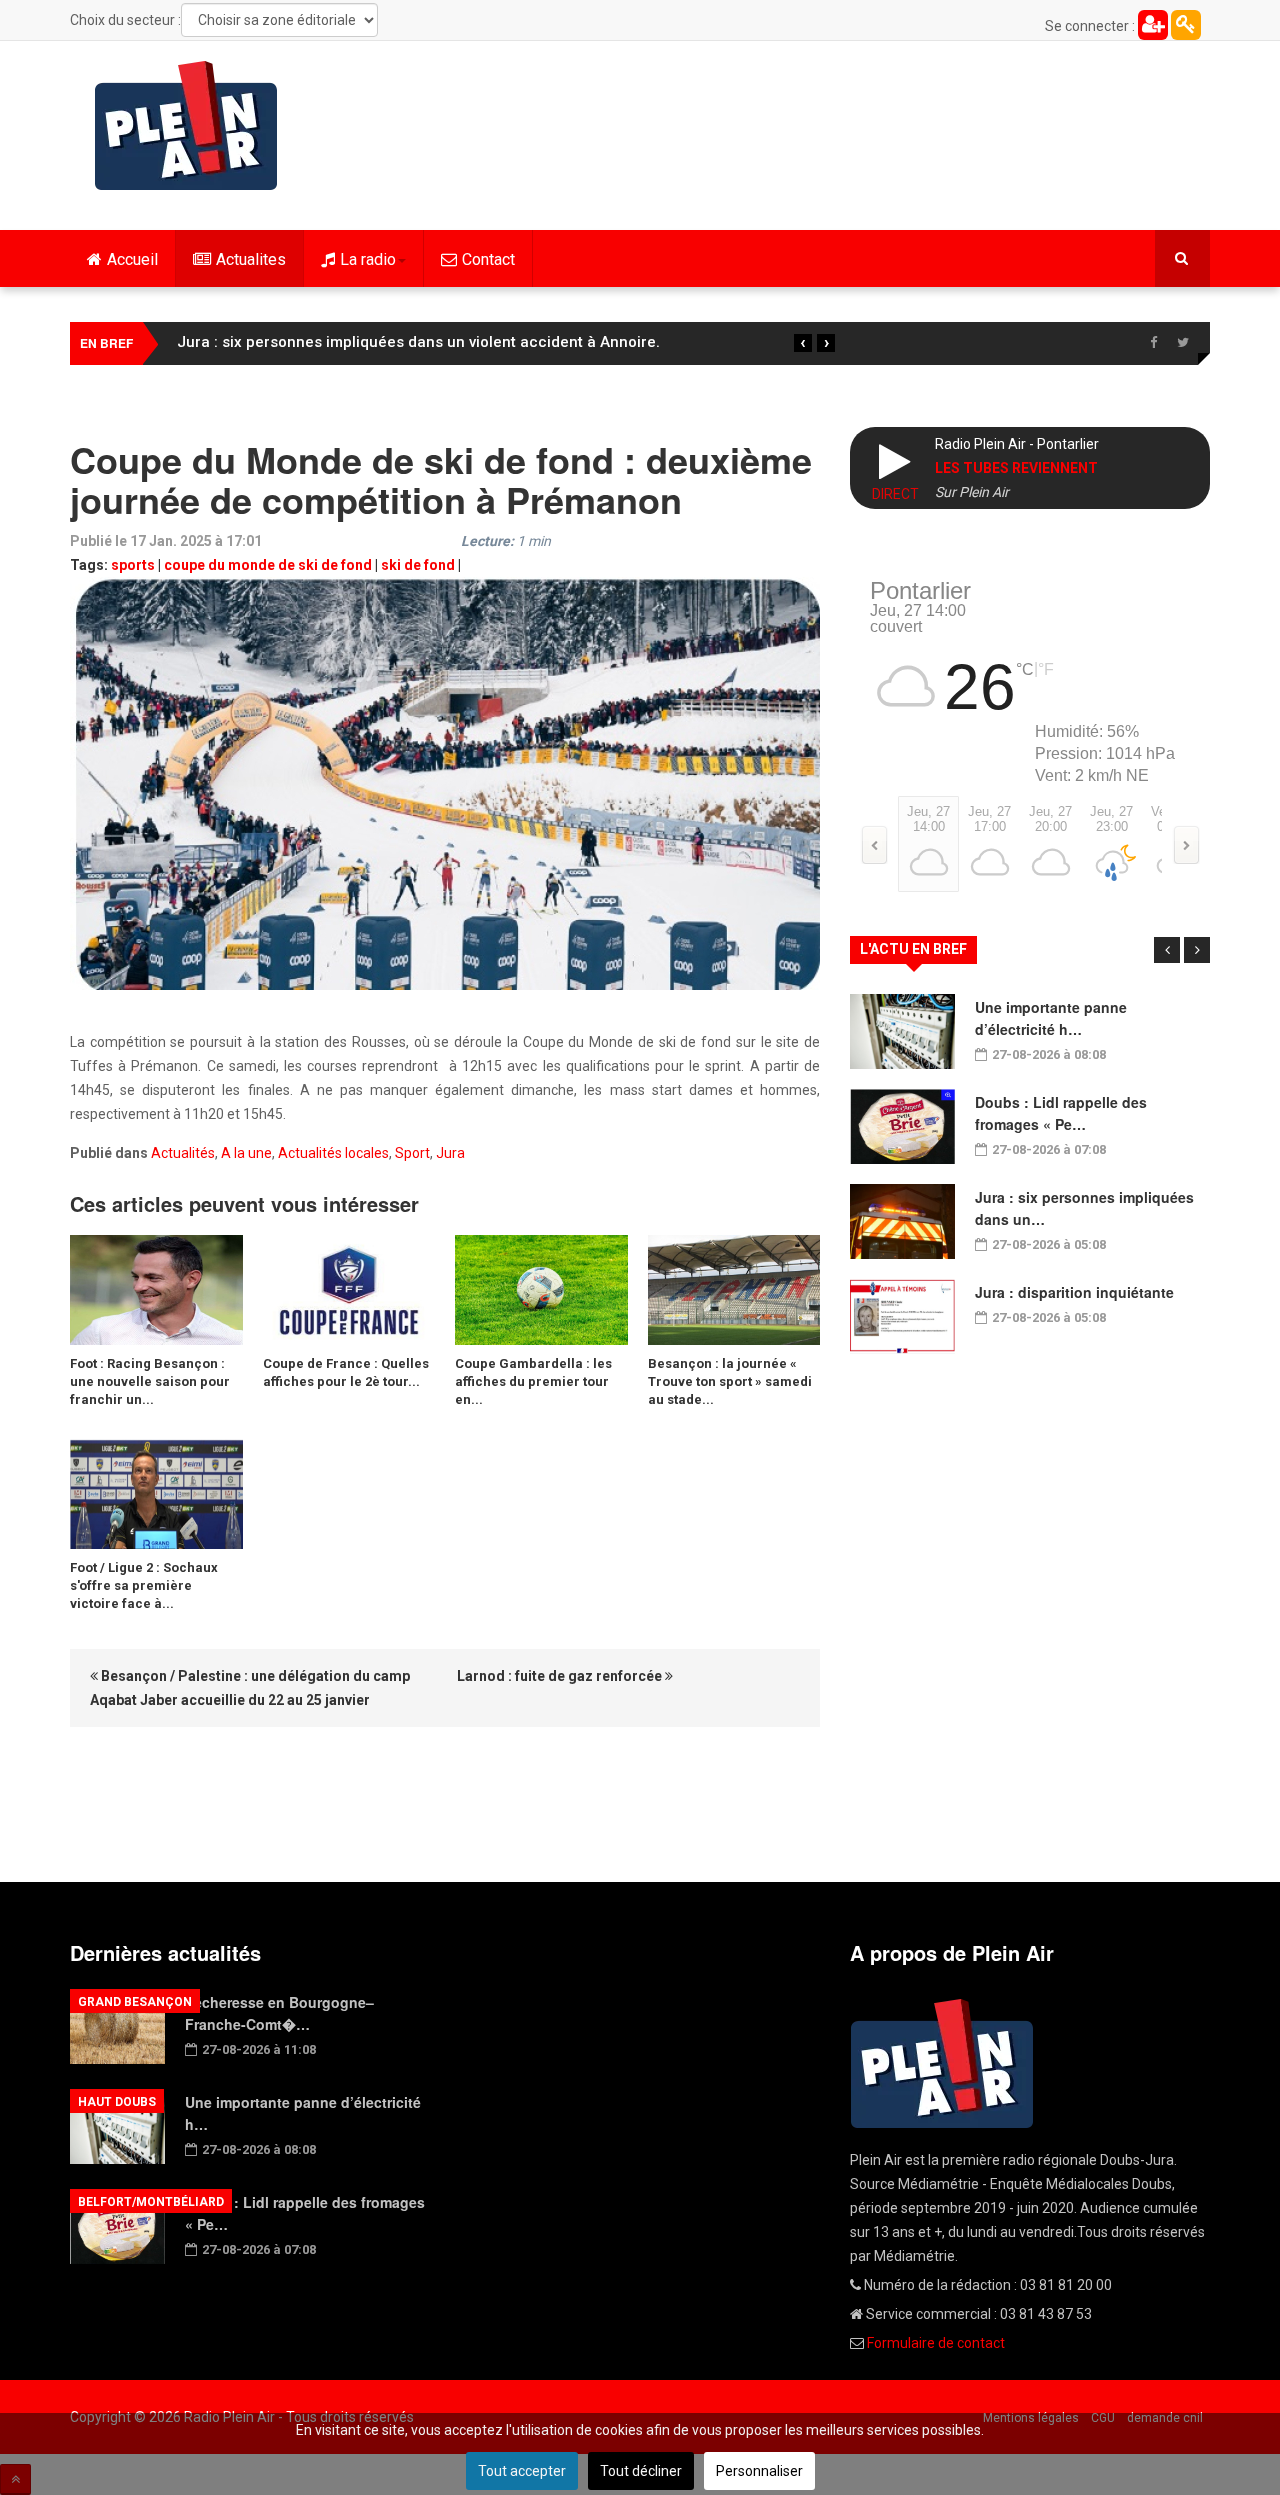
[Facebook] (1153, 343)
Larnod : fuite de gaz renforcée (561, 1676)
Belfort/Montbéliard (151, 2202)
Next (1197, 950)
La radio (368, 259)
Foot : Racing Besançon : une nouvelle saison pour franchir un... (150, 1381)
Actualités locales (333, 1153)
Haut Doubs (117, 2102)
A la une (246, 1153)
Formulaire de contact (936, 2343)
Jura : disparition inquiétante (1074, 1292)
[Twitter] (1183, 343)
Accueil (132, 259)
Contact (488, 259)
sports (133, 565)
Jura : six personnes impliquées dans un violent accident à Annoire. (418, 342)
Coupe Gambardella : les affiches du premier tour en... (533, 1381)
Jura (450, 1153)
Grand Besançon (135, 2002)
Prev (1167, 950)
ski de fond (418, 565)
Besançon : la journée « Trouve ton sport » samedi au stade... (730, 1381)
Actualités (183, 1153)
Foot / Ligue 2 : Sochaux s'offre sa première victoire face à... (144, 1585)
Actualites (251, 259)
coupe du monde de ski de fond (268, 565)
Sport (412, 1153)
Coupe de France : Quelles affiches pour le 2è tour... (346, 1372)
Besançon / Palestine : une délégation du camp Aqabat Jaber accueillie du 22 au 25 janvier (250, 1688)
